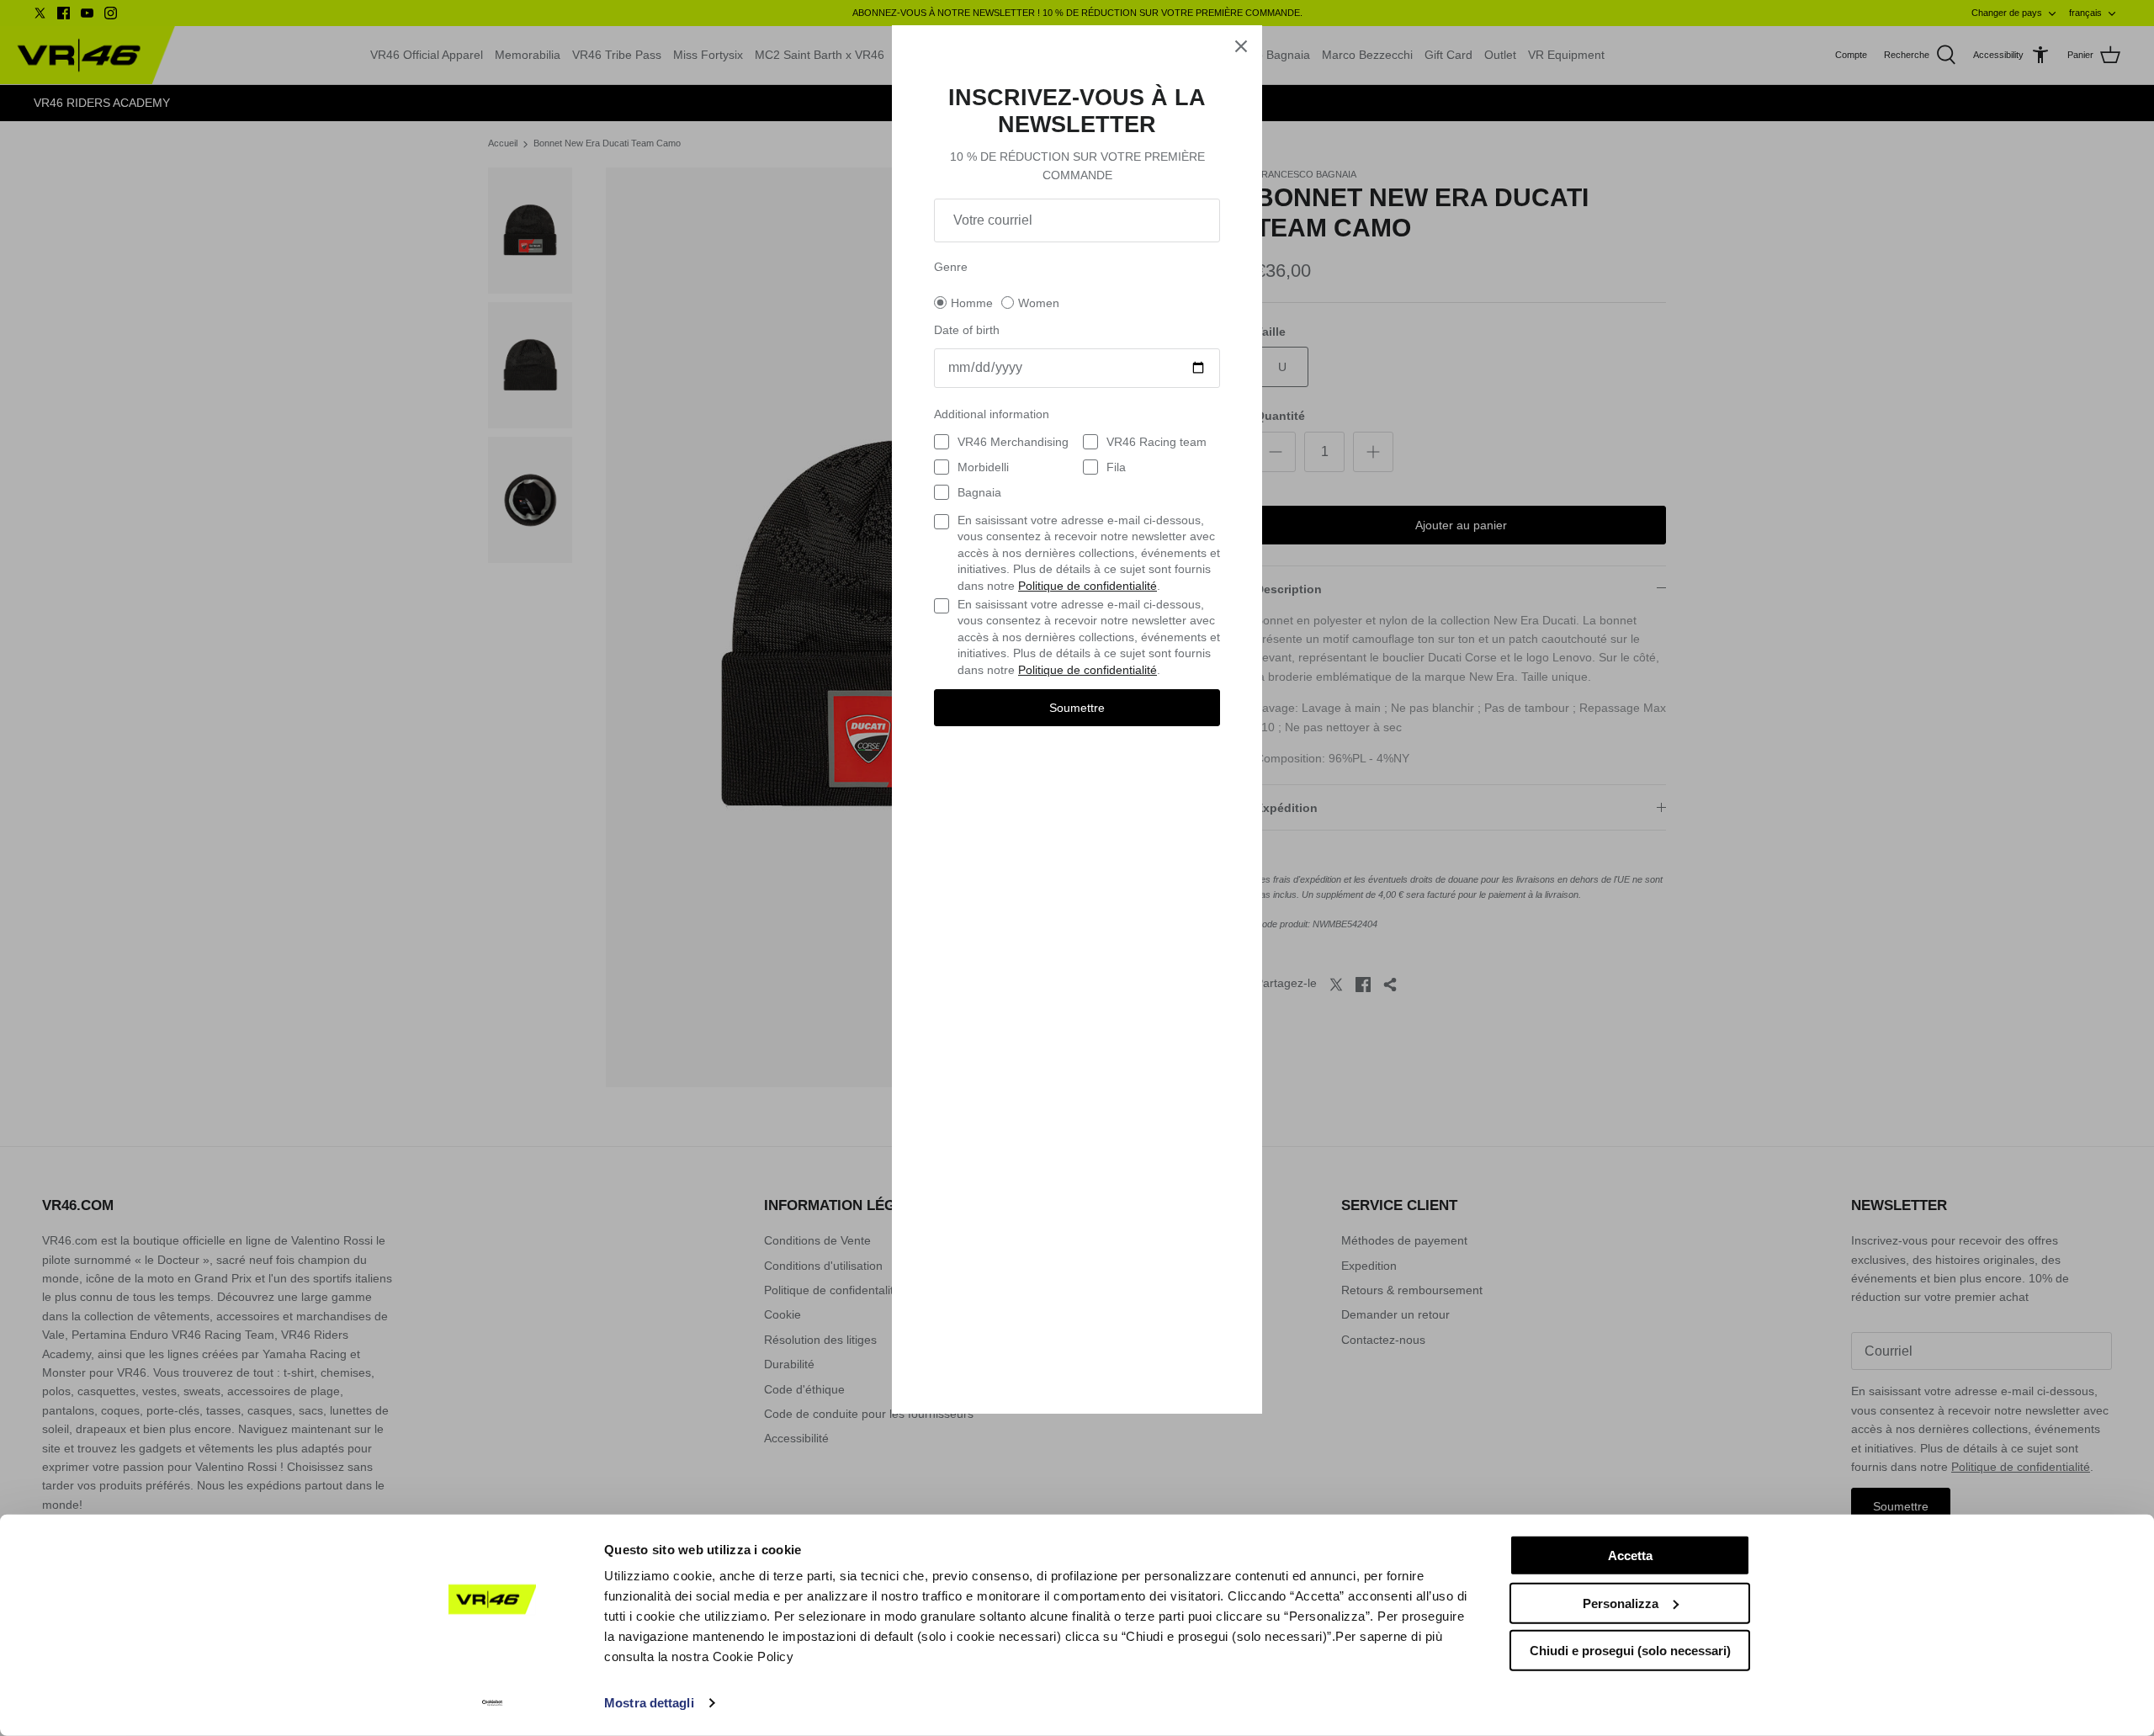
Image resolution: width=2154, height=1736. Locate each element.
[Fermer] (1241, 46)
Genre (951, 267)
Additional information (992, 414)
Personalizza (1621, 1603)
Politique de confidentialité (1088, 586)
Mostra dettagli (649, 1703)
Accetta (1630, 1555)
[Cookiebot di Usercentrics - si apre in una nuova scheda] (493, 1703)
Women (1039, 303)
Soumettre (1077, 708)
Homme (972, 303)
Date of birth (967, 330)
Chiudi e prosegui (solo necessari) (1630, 1651)
